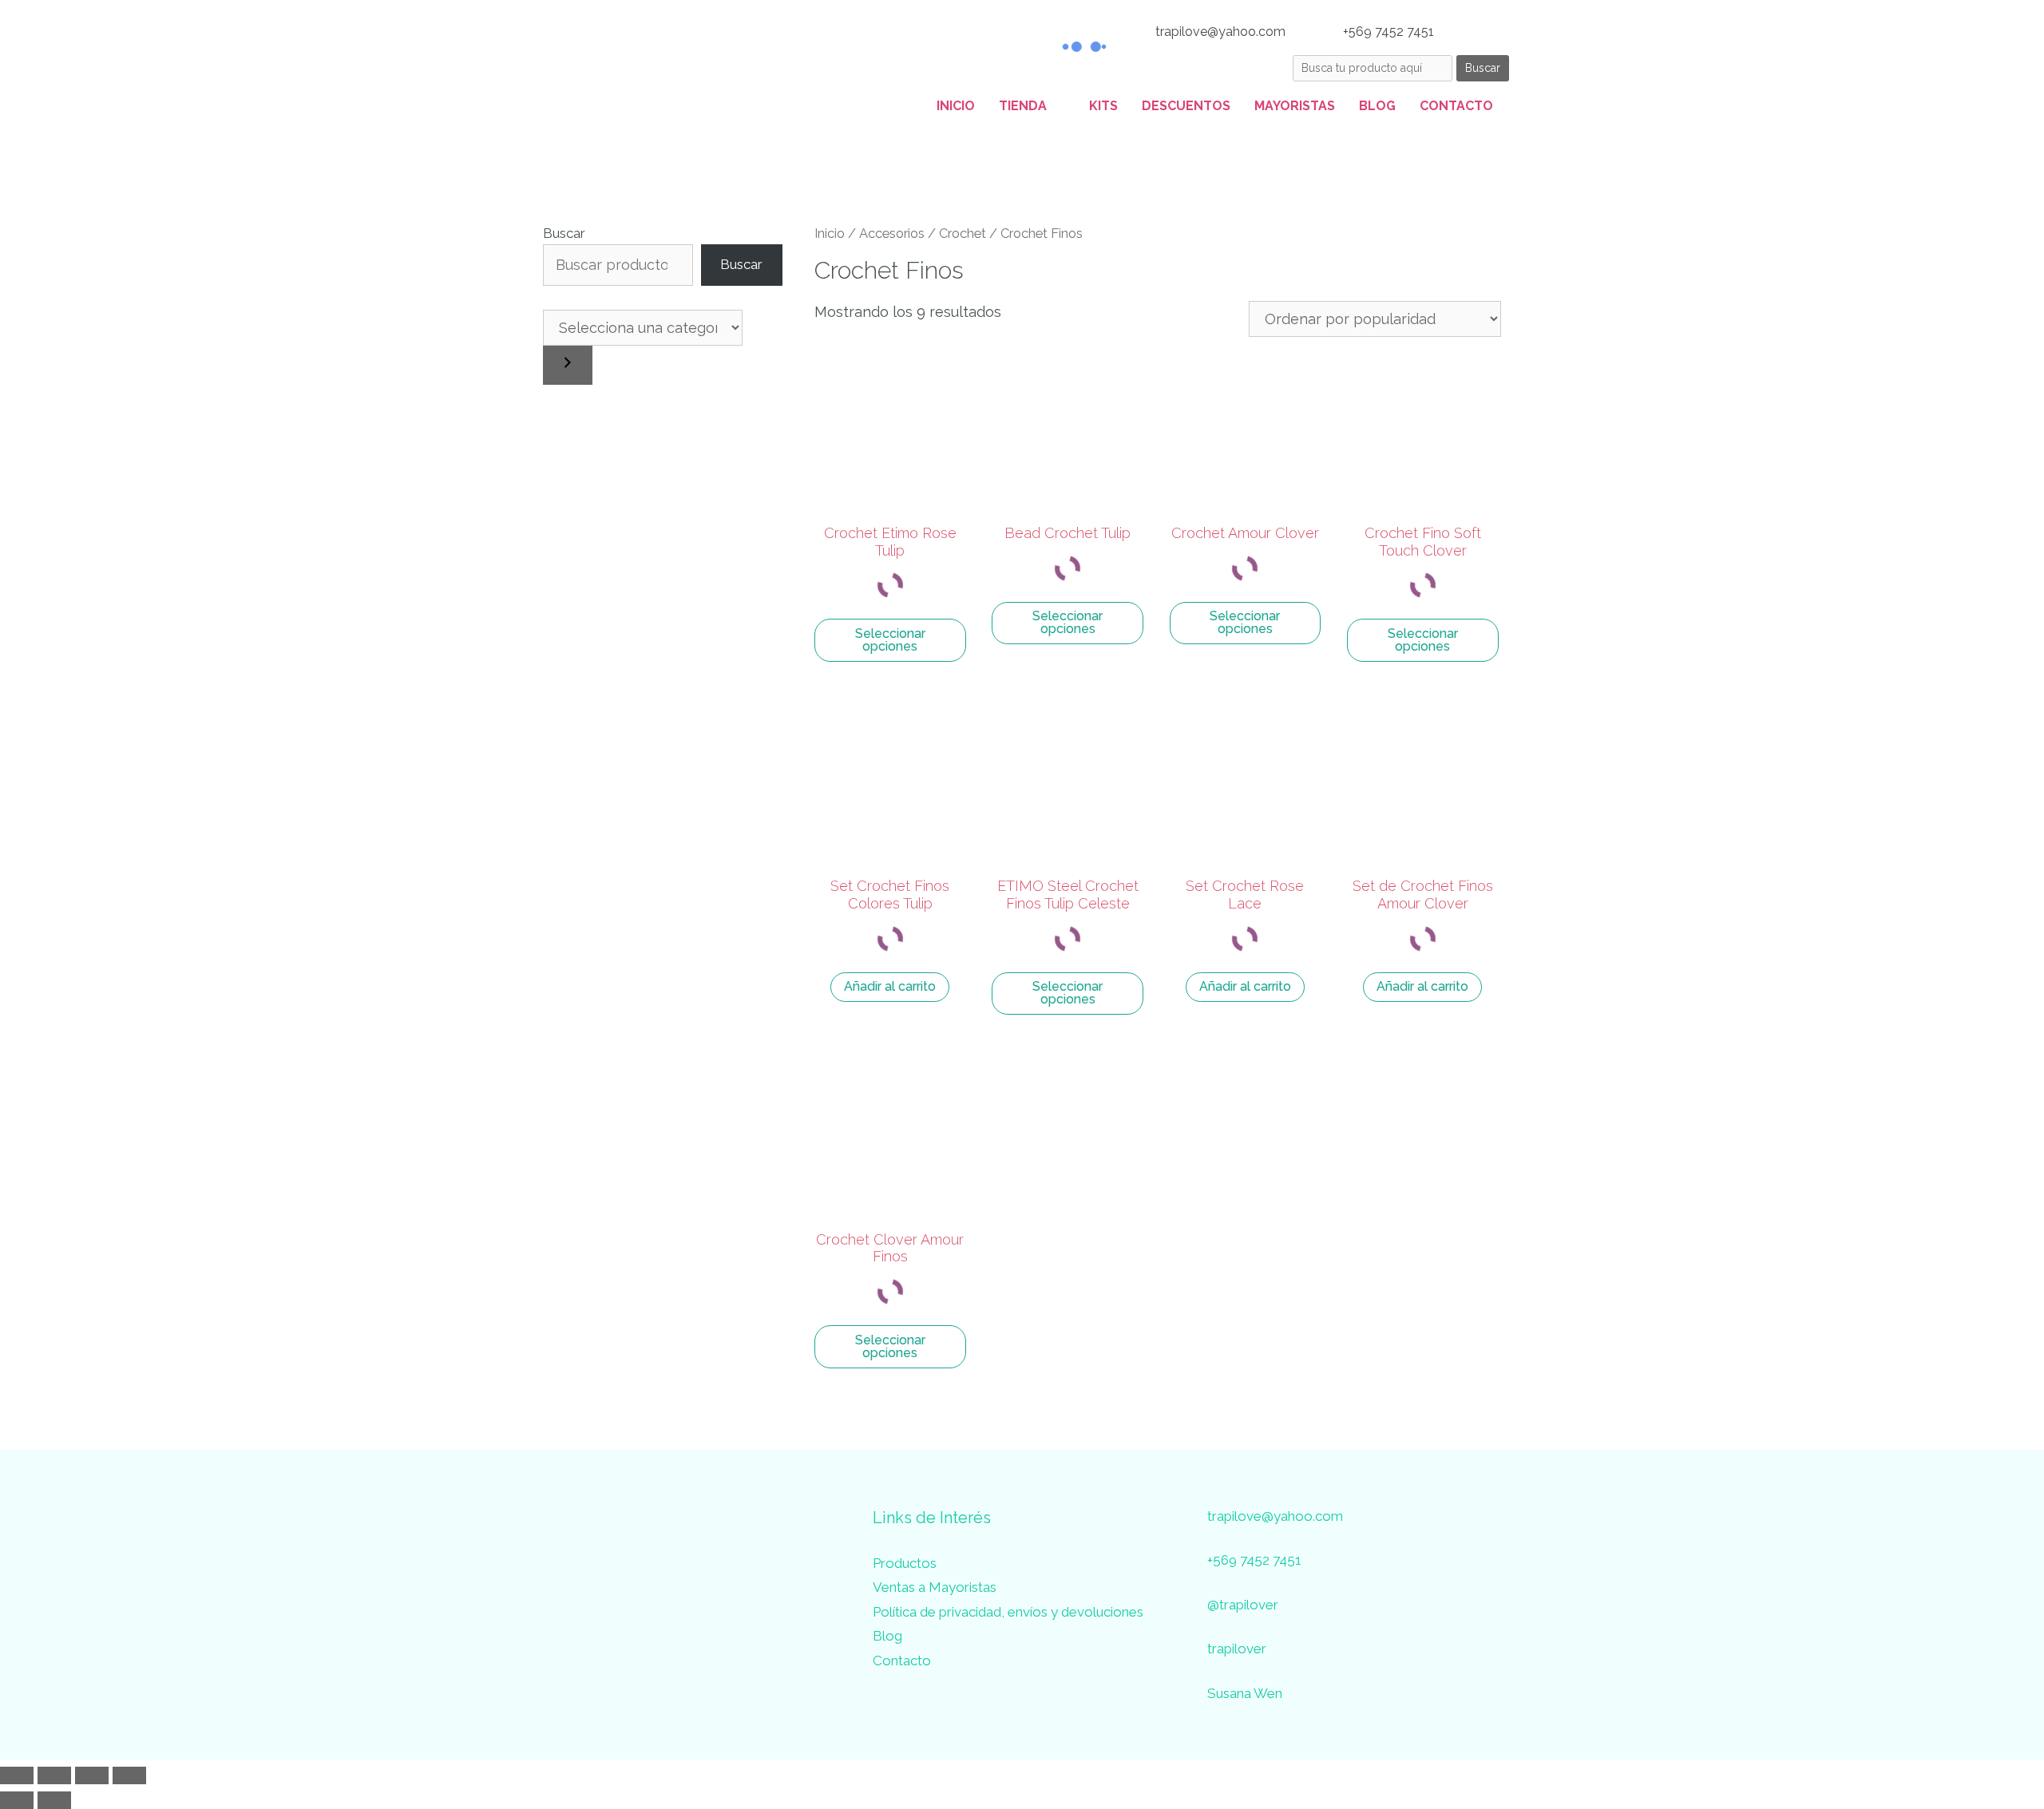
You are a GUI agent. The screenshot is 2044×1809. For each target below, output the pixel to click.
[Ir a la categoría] (568, 365)
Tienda (1023, 106)
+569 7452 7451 (1387, 32)
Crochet (963, 233)
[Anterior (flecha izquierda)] (17, 1800)
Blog (1377, 106)
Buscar (564, 233)
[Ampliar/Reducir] (17, 1775)
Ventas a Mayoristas (935, 1587)
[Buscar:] (1375, 67)
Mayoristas (1295, 106)
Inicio (956, 106)
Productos (905, 1563)
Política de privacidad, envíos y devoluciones (1008, 1612)
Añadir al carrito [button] (890, 986)
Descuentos (1186, 106)
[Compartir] (92, 1775)
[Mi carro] (1489, 32)
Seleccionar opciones (890, 640)
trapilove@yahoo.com (1219, 32)
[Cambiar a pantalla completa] (54, 1775)
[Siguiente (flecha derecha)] (54, 1800)
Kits (1103, 106)
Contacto (1456, 106)
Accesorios (892, 233)
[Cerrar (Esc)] (129, 1775)
